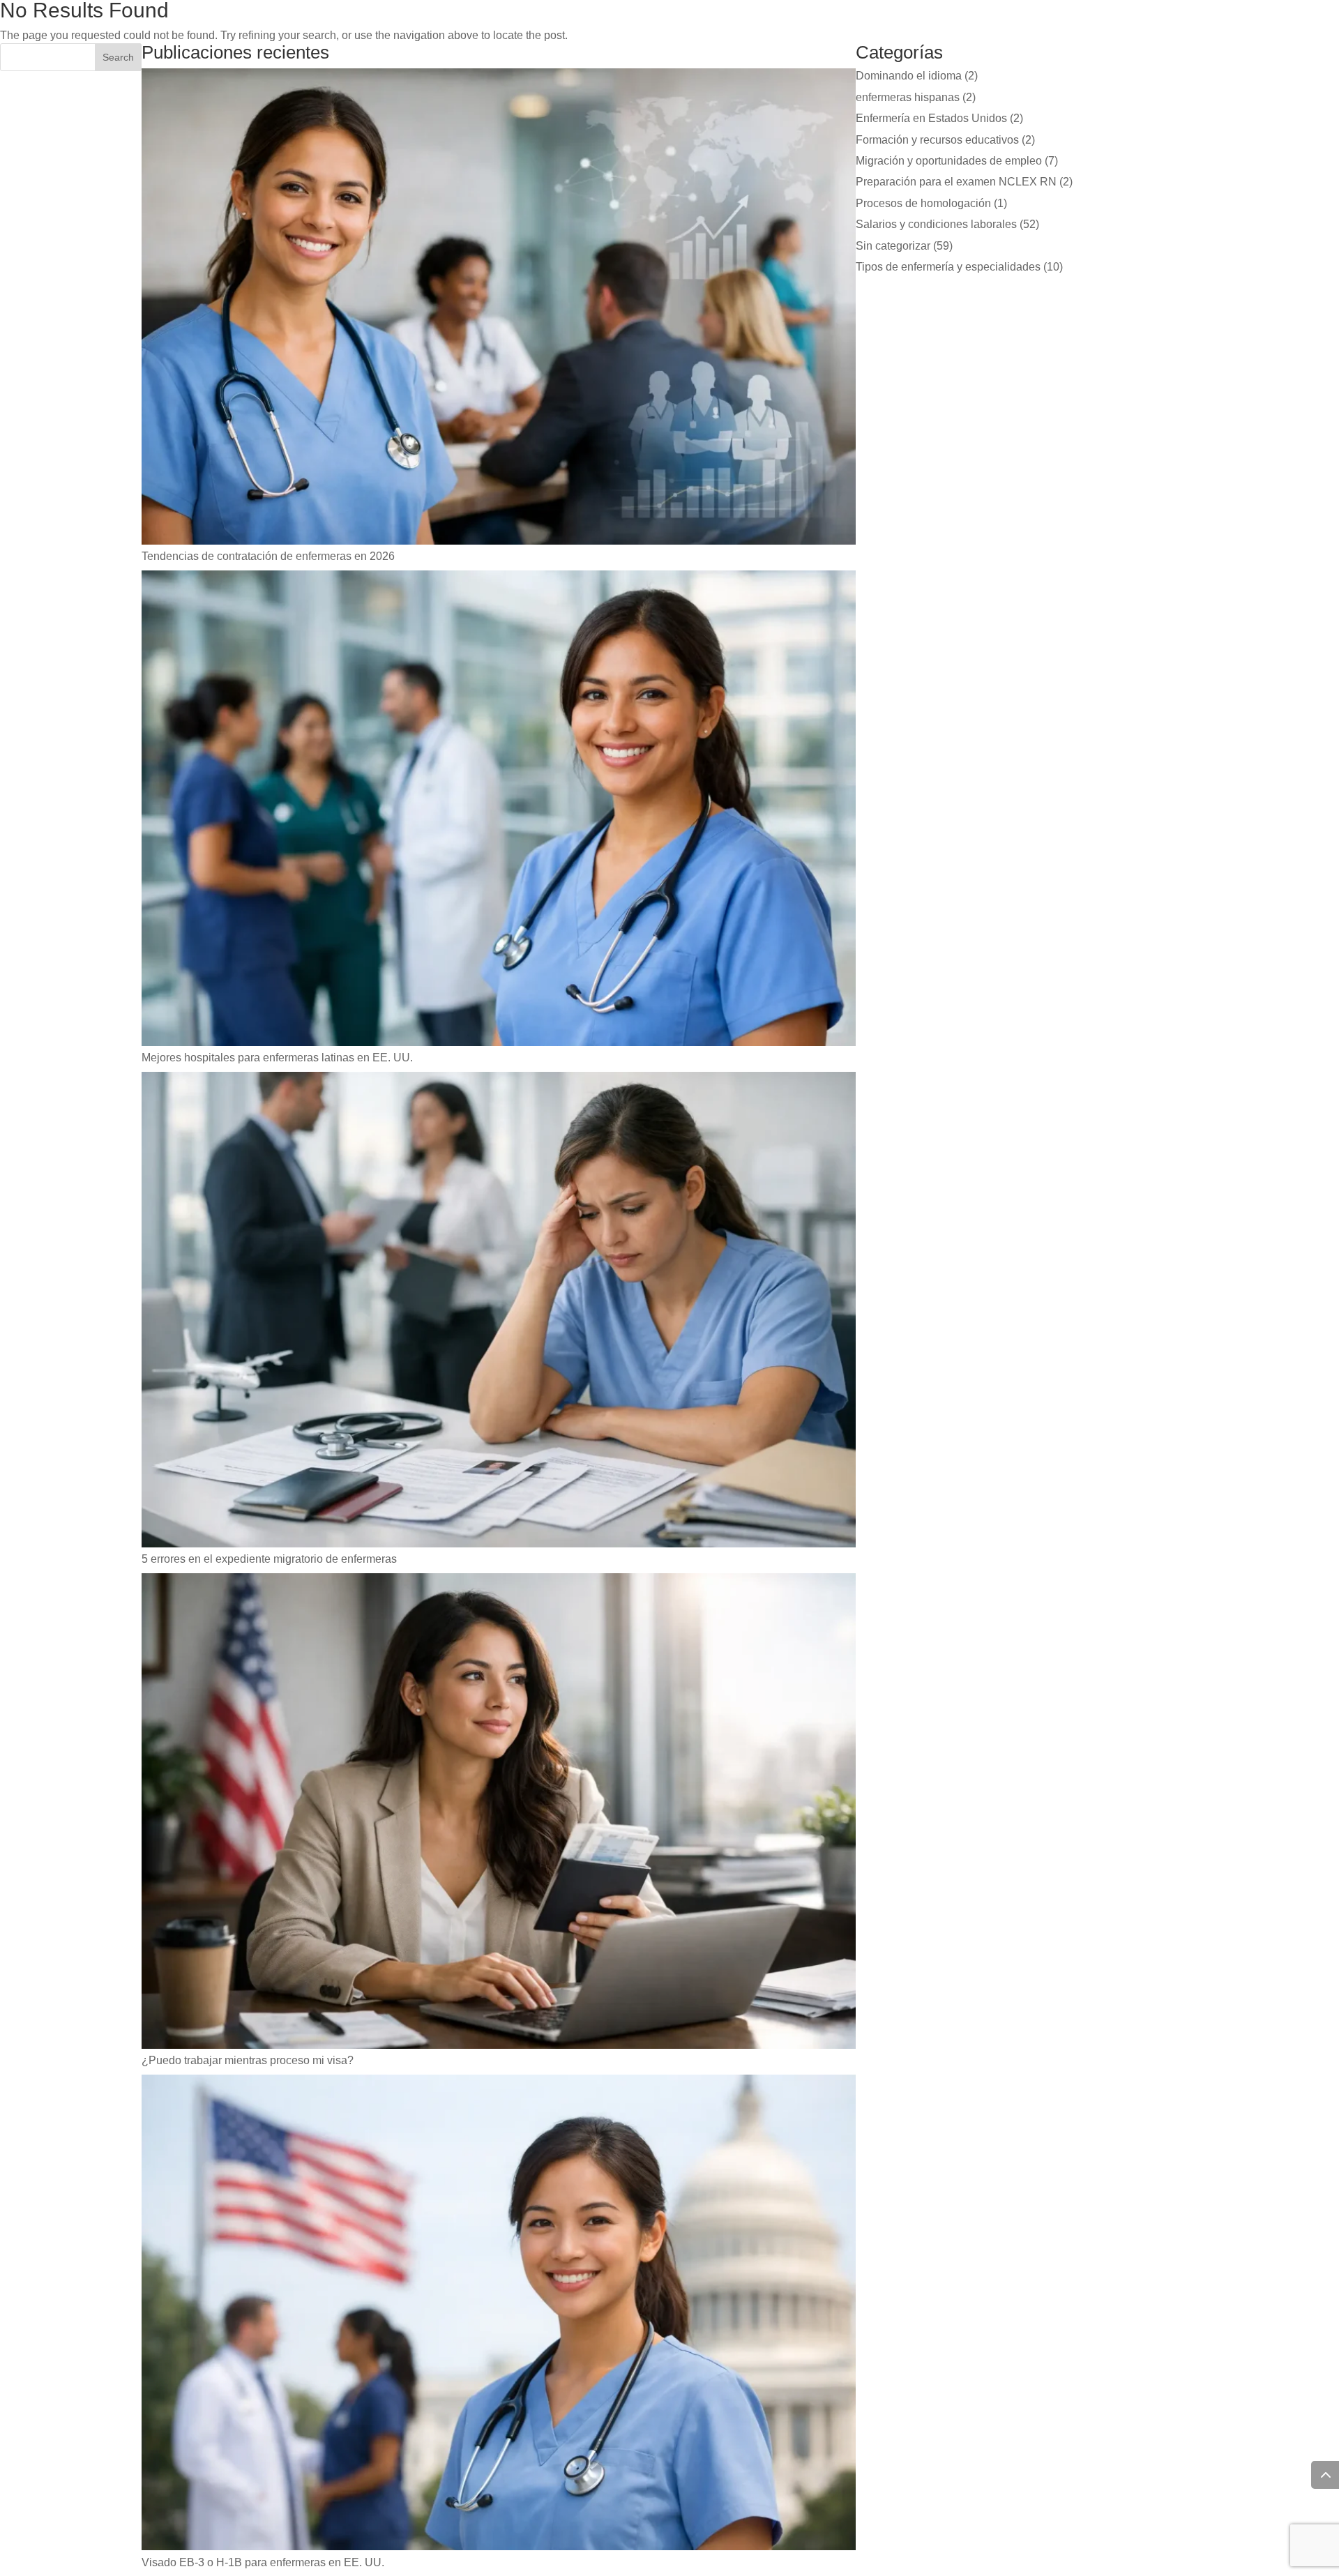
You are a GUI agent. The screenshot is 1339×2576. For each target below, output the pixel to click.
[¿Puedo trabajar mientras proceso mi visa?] (499, 1813)
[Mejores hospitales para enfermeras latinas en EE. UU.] (499, 811)
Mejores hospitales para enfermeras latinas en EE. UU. (277, 1058)
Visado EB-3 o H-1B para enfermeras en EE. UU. (263, 2562)
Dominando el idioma (909, 76)
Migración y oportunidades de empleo (949, 161)
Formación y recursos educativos (937, 140)
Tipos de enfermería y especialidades (948, 267)
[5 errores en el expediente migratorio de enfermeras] (499, 1312)
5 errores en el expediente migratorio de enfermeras (269, 1559)
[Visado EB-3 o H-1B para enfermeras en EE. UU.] (499, 2315)
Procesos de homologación (923, 203)
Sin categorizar (893, 246)
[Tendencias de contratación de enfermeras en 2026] (499, 309)
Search (118, 57)
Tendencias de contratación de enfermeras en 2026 (268, 556)
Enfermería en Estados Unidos (931, 118)
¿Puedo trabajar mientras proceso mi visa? (248, 2060)
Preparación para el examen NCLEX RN (956, 182)
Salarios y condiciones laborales (936, 224)
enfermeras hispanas (908, 97)
